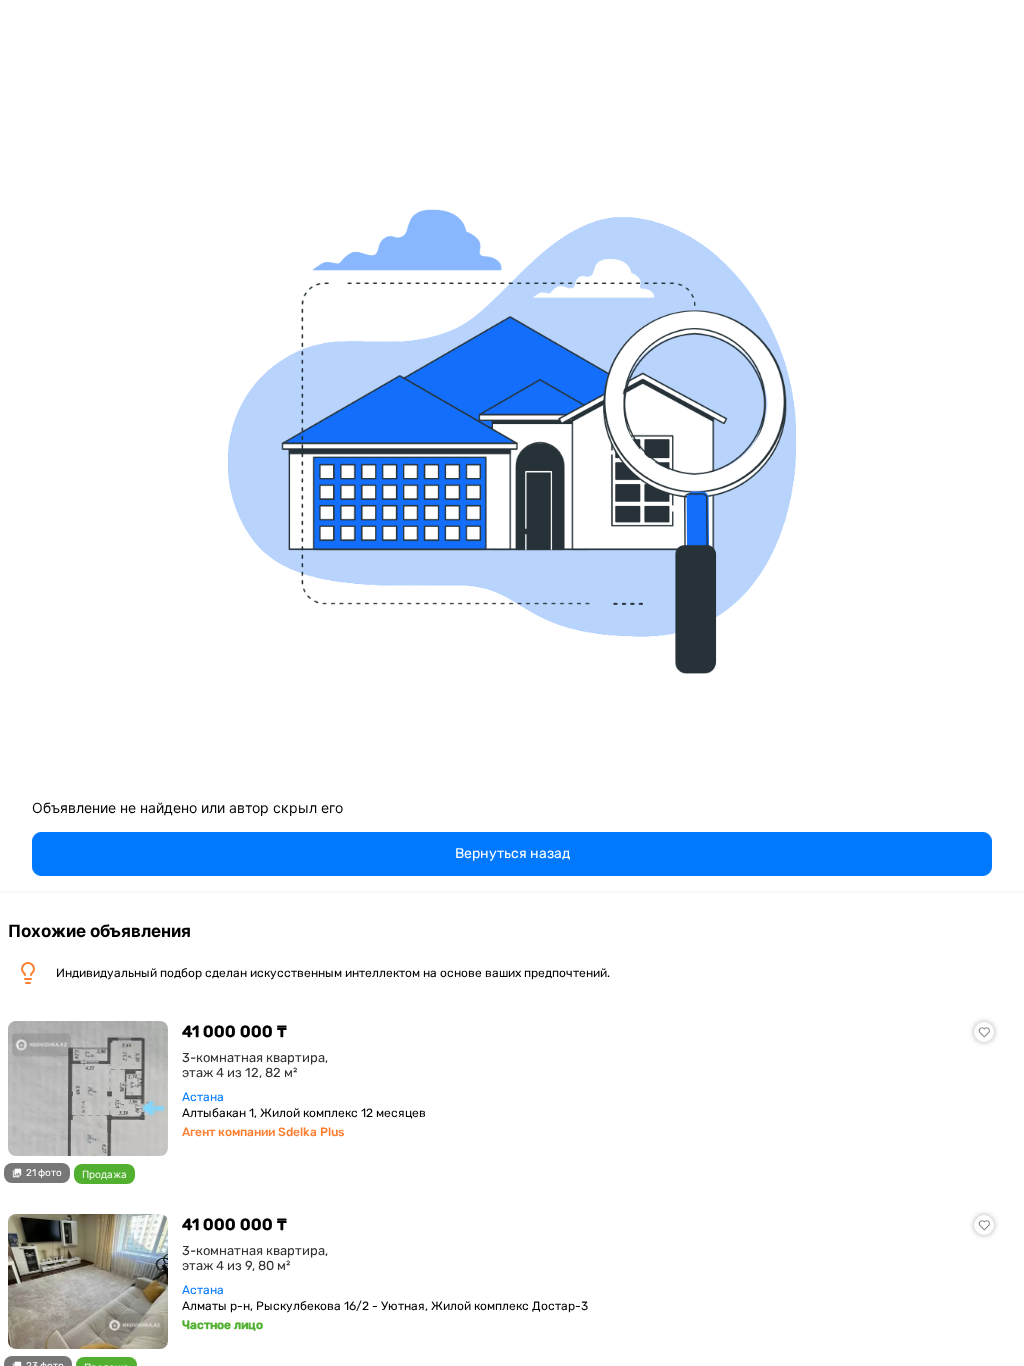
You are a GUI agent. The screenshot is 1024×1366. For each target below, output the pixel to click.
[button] (512, 854)
